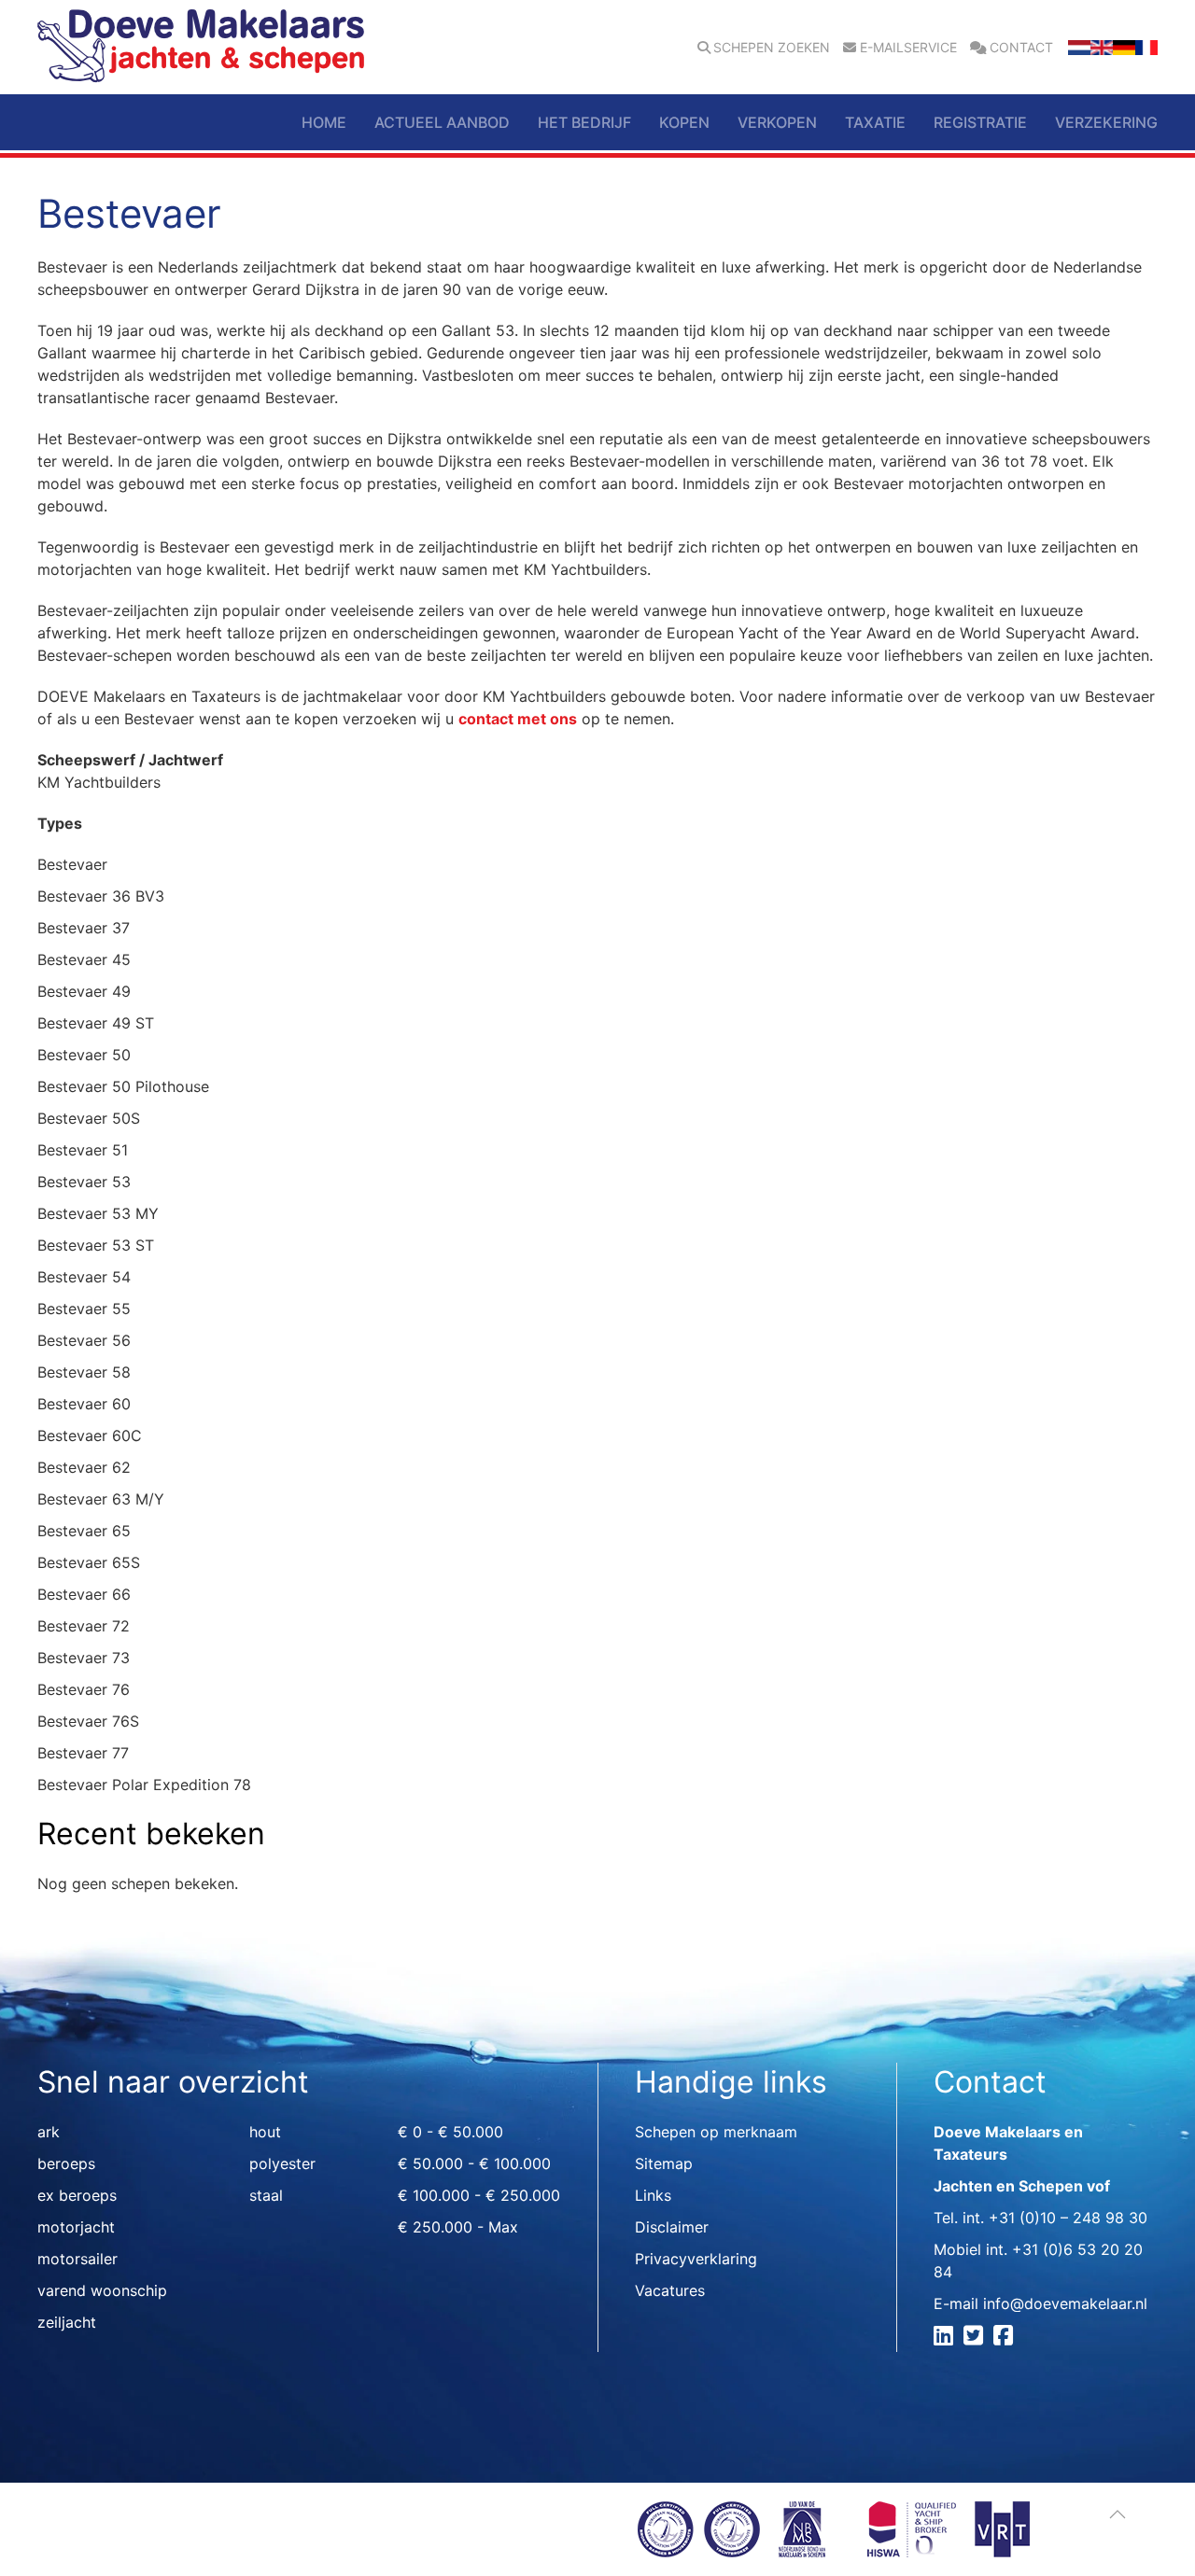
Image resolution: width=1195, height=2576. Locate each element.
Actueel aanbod (442, 122)
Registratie (980, 122)
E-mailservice (908, 48)
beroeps (66, 2163)
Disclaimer (672, 2227)
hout (265, 2132)
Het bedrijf (584, 122)
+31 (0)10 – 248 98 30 (1068, 2218)
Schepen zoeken (772, 48)
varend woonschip (102, 2290)
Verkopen (777, 122)
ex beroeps (77, 2195)
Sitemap (664, 2163)
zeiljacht (67, 2322)
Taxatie (875, 122)
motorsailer (77, 2259)
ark (49, 2132)
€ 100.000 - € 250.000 (479, 2195)
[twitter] (976, 2338)
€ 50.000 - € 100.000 (474, 2163)
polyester (282, 2163)
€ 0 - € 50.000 (450, 2132)
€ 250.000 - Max (458, 2227)
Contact (1021, 48)
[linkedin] (946, 2338)
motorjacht (76, 2227)
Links (653, 2195)
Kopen (684, 122)
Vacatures (670, 2290)
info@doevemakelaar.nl (1065, 2303)
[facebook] (1006, 2338)
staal (266, 2195)
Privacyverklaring (696, 2259)
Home (324, 122)
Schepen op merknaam (716, 2132)
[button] (1118, 2514)
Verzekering (1106, 122)
